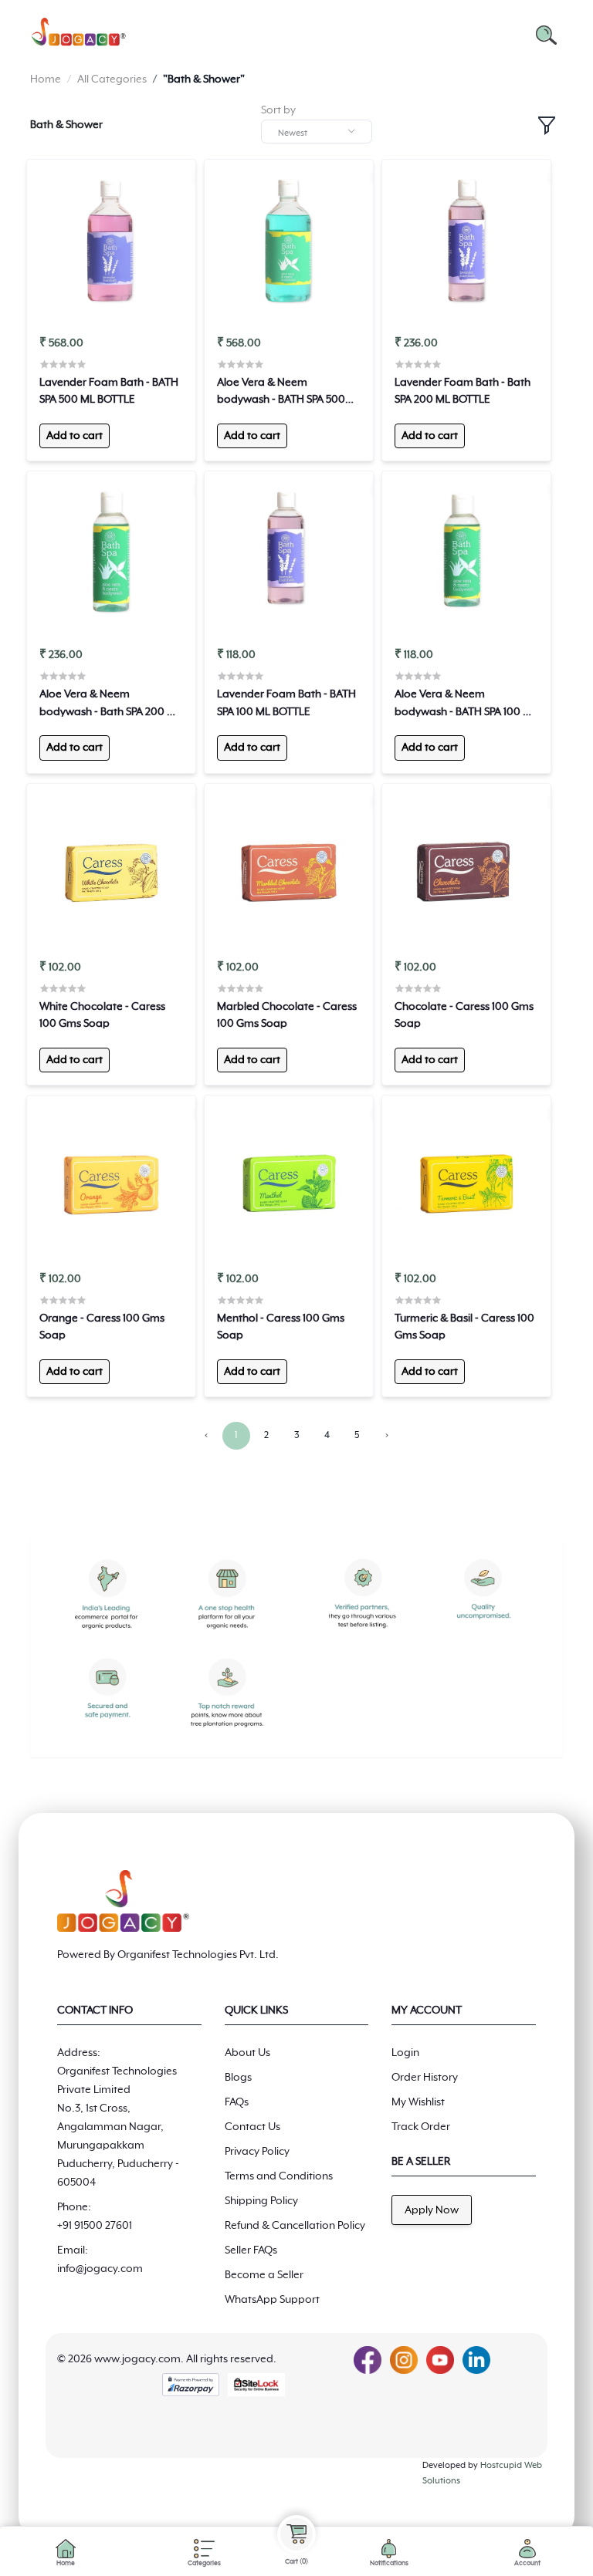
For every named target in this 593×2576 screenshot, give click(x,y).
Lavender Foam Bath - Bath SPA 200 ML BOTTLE (463, 391)
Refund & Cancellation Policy (295, 2226)
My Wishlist (418, 2102)
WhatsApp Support (272, 2300)
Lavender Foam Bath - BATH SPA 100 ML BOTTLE (286, 703)
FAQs (237, 2102)
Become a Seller (264, 2275)
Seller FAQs (251, 2250)
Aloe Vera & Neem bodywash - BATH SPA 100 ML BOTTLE (466, 704)
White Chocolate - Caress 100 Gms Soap (102, 1015)
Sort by (278, 110)
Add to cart (75, 436)
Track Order (421, 2127)
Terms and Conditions (279, 2176)
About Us (247, 2053)
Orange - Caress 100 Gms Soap (102, 1327)
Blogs (238, 2078)
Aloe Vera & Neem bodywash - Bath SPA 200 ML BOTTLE (110, 704)
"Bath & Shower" (204, 79)
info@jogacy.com (100, 2269)
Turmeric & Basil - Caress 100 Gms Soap (464, 1327)
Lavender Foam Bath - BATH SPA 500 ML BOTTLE (109, 391)
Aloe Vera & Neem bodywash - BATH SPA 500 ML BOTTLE (281, 393)
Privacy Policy (257, 2152)
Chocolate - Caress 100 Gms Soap (464, 1015)
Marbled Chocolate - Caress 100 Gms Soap (287, 1015)
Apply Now (432, 2210)
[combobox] (317, 132)
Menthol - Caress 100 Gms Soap (281, 1327)
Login (405, 2053)
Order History (425, 2078)
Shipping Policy (261, 2201)
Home (46, 79)
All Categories (112, 79)
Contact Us (252, 2127)
